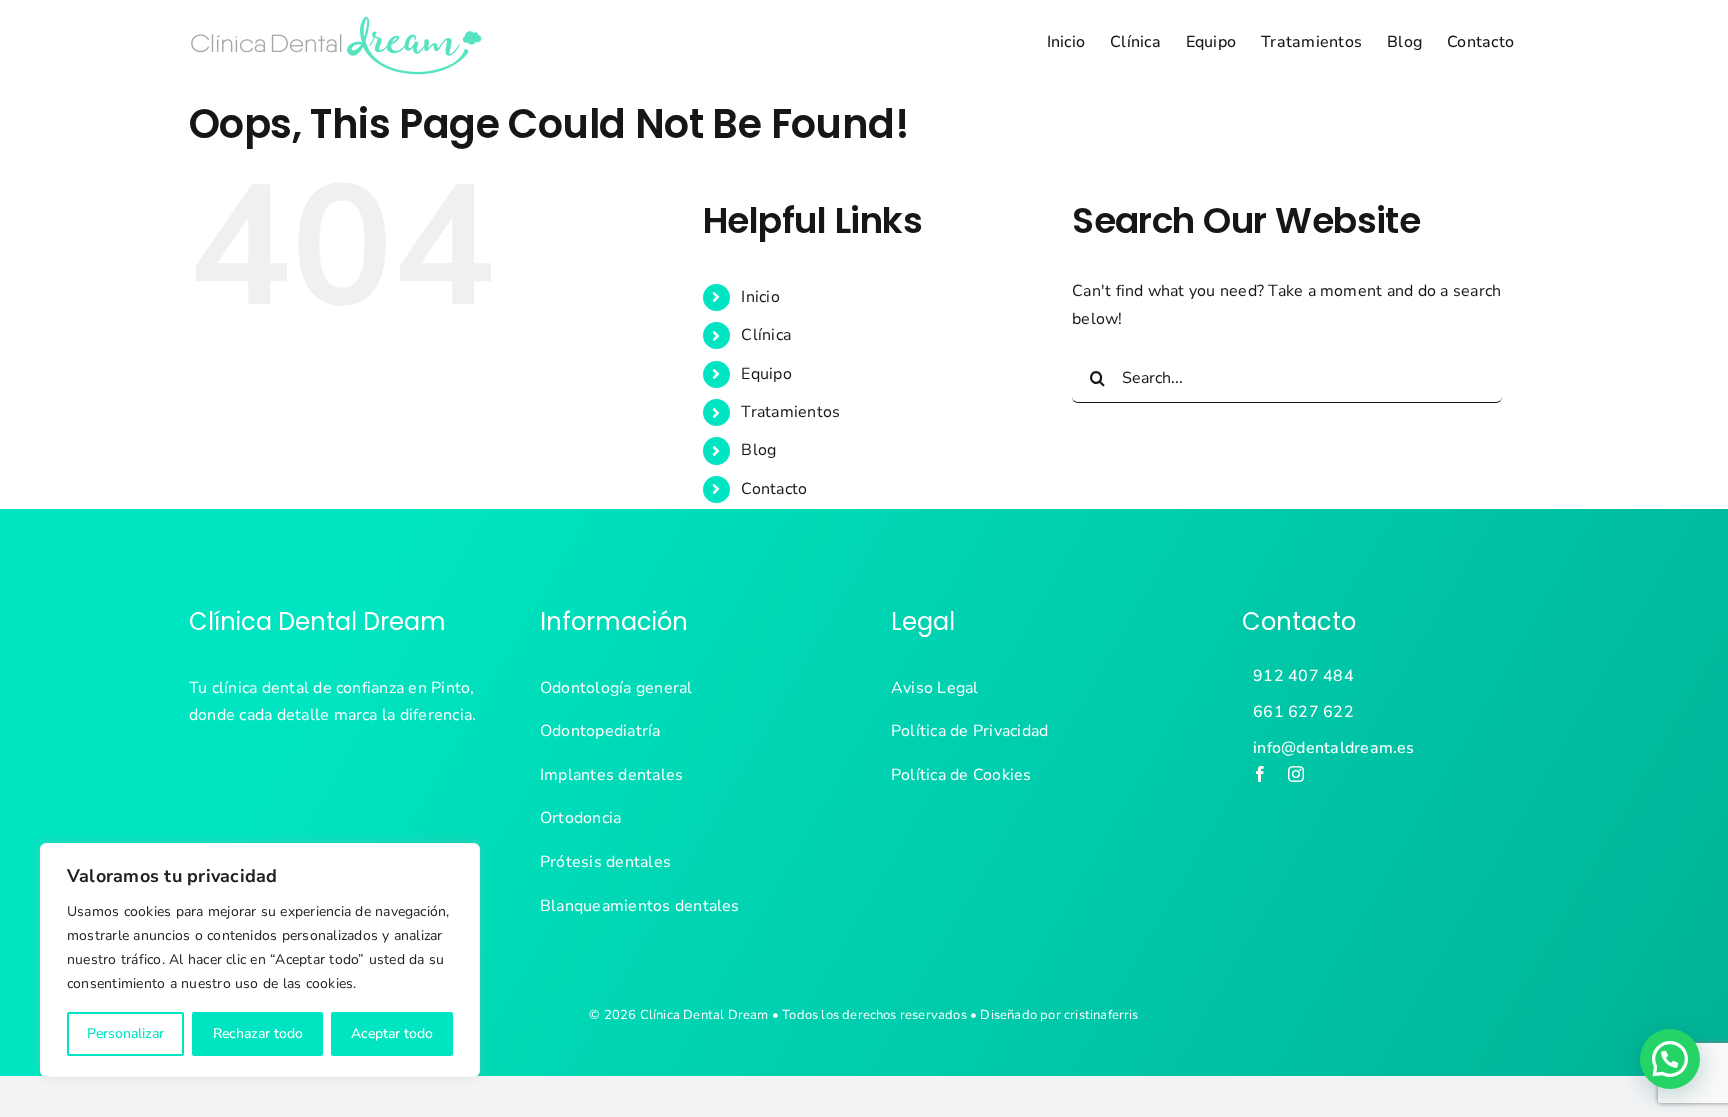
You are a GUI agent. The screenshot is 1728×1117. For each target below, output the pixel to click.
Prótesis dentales (605, 862)
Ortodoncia (580, 818)
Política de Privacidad (969, 731)
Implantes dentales (611, 775)
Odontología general (616, 688)
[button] (1670, 1059)
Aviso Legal (935, 688)
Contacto (774, 489)
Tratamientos (790, 412)
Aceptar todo (392, 1033)
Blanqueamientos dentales (640, 906)
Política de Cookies (961, 775)
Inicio (760, 297)
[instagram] (1296, 774)
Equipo (766, 374)
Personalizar (125, 1033)
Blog (758, 450)
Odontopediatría (600, 731)
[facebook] (1260, 774)
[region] (260, 960)
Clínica (766, 335)
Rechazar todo (258, 1033)
